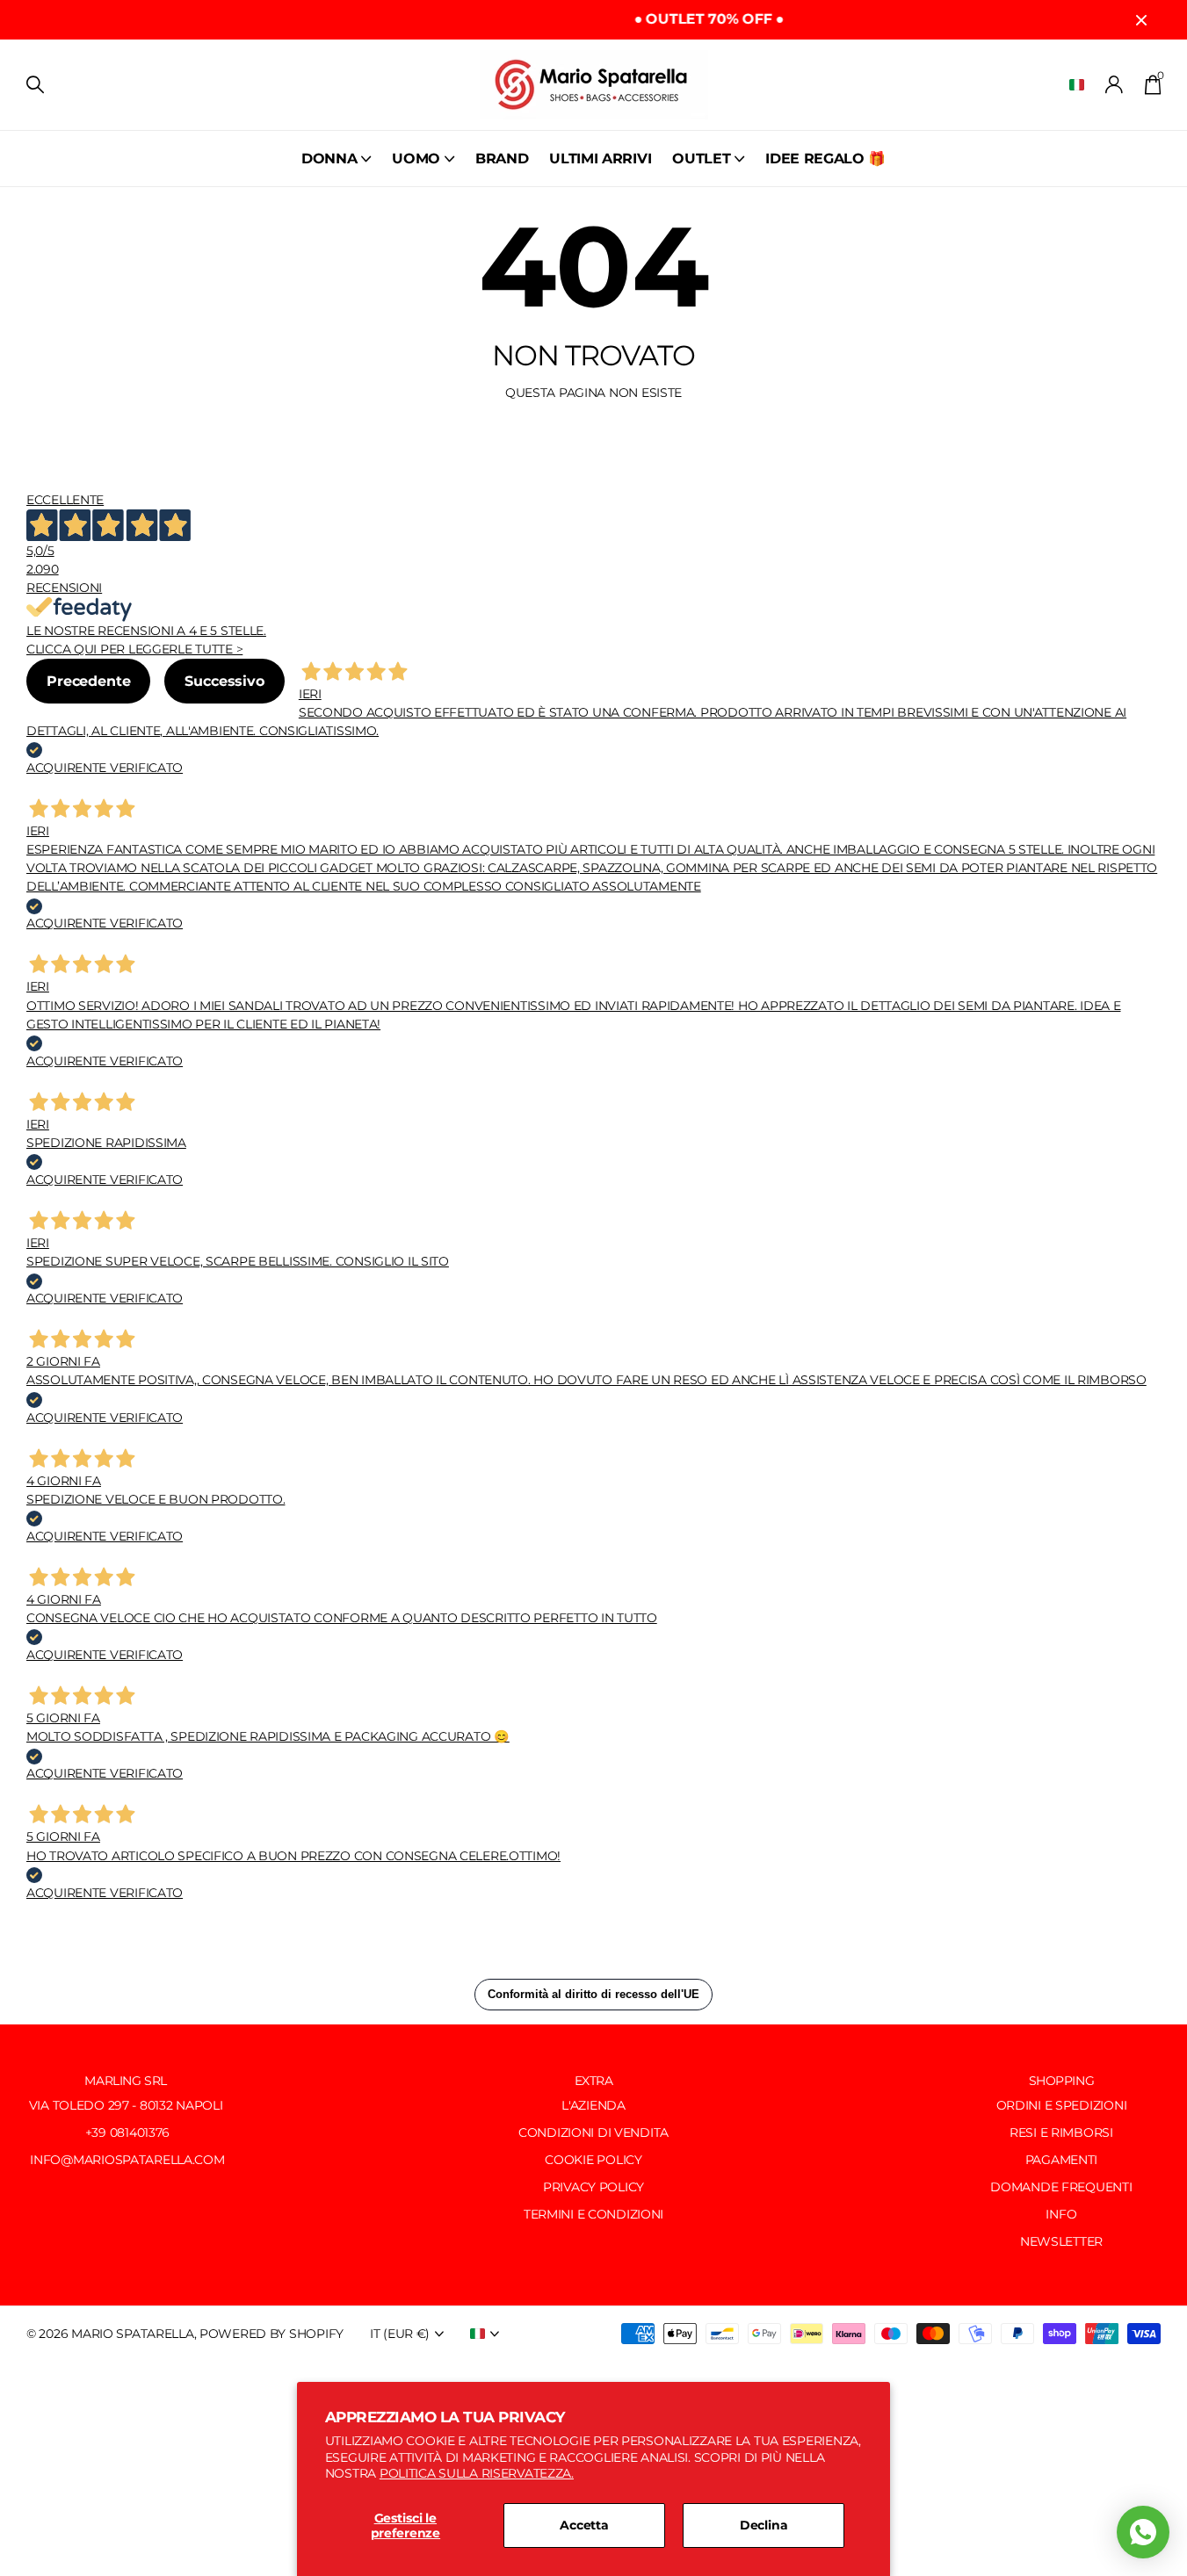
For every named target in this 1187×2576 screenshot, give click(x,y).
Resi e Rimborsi (1061, 2132)
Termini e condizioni (593, 2214)
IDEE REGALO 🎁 (825, 159)
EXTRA (594, 2081)
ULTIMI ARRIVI (600, 159)
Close (1141, 20)
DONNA (329, 159)
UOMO (416, 159)
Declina (764, 2525)
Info (1061, 2214)
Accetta (584, 2525)
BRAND (502, 159)
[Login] (1115, 85)
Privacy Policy (593, 2187)
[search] (35, 85)
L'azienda (593, 2105)
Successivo (224, 681)
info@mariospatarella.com (126, 2160)
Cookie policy (593, 2160)
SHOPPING (1062, 2081)
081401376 (140, 2132)
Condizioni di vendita (593, 2132)
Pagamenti (1061, 2160)
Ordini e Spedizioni (1062, 2105)
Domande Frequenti (1061, 2187)
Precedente (88, 681)
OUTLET (701, 159)
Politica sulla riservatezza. (477, 2473)
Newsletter (1061, 2241)
